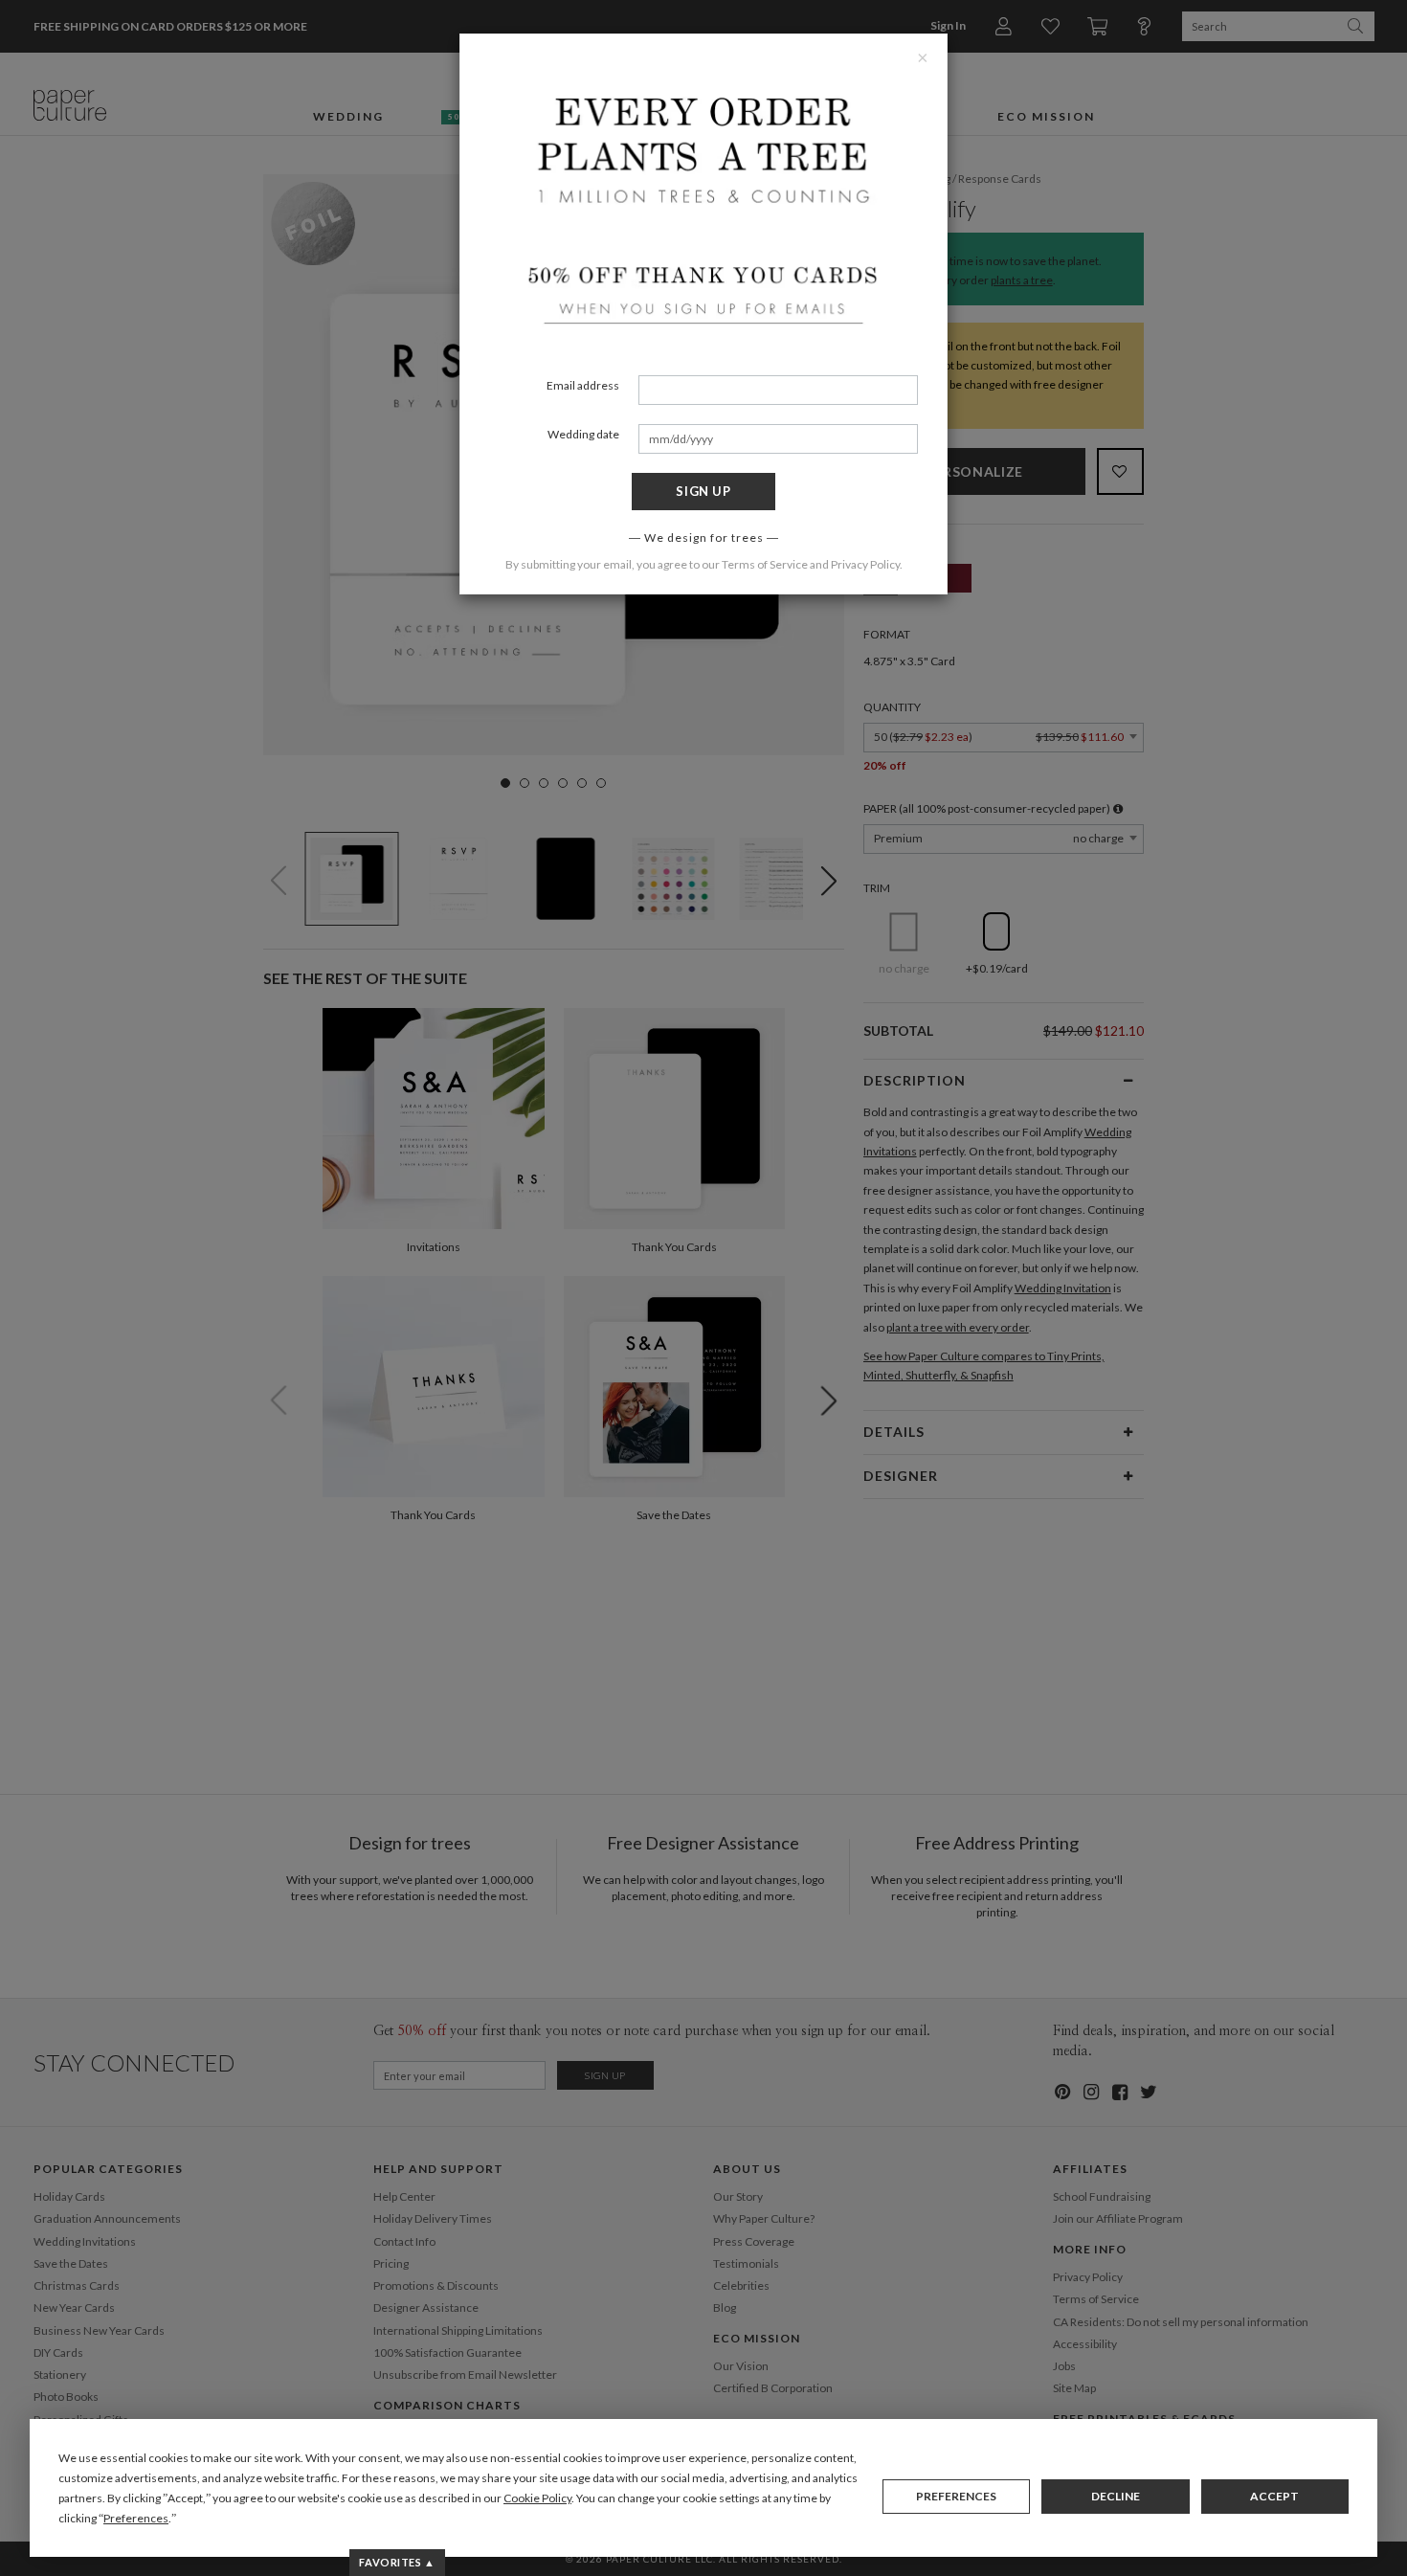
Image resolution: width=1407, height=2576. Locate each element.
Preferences (956, 2496)
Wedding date (583, 434)
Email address (583, 385)
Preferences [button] (136, 2518)
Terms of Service (765, 564)
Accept (1274, 2496)
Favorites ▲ (397, 2562)
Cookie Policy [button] (537, 2498)
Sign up (703, 491)
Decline (1116, 2496)
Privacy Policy (865, 564)
